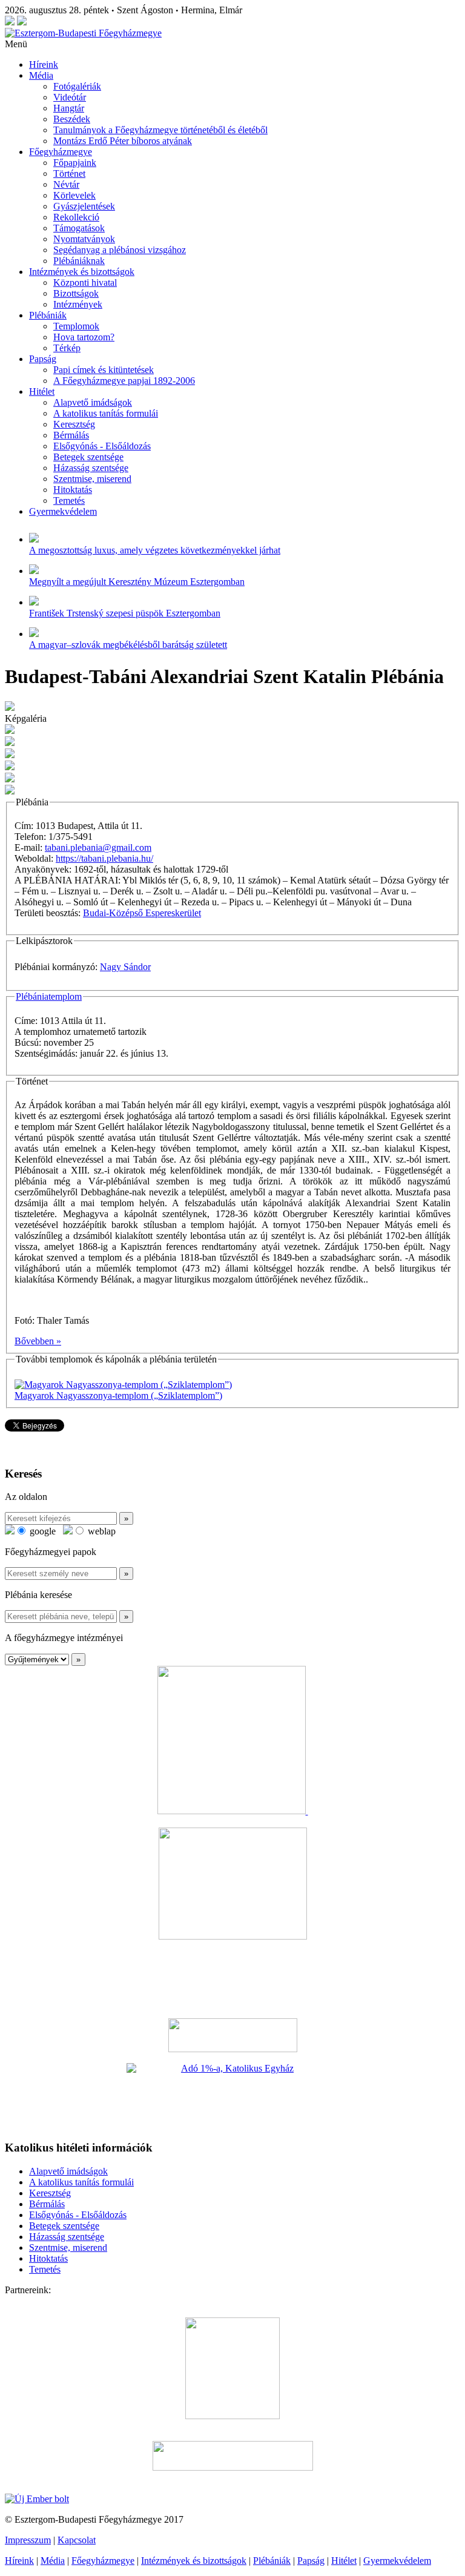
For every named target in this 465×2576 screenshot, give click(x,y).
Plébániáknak (79, 261)
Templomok (76, 326)
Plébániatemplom (49, 996)
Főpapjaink (75, 163)
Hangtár (69, 108)
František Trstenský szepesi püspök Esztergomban (125, 613)
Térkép (67, 348)
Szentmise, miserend (92, 479)
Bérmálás (71, 435)
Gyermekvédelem (63, 511)
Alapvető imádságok (93, 402)
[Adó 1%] (232, 2096)
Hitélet (42, 391)
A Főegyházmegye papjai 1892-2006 (124, 381)
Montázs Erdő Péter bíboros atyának (123, 141)
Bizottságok (76, 293)
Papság (43, 359)
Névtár (66, 184)
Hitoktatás (73, 490)
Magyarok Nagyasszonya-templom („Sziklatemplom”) (118, 1395)
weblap (101, 1531)
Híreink (44, 64)
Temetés (69, 500)
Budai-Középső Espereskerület (142, 913)
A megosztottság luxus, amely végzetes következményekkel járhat (155, 550)
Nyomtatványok (84, 239)
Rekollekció (76, 217)
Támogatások (79, 228)
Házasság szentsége (91, 468)
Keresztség (74, 424)
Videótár (70, 97)
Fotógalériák (77, 86)
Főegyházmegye (61, 152)
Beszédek (72, 119)
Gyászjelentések (84, 206)
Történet (69, 173)
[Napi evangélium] (232, 2035)
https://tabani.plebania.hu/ (104, 858)
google (41, 1531)
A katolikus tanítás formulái (106, 413)
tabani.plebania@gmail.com (98, 847)
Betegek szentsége (88, 457)
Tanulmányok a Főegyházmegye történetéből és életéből (160, 130)
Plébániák (48, 315)
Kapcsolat (77, 2540)
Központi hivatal (85, 282)
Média (41, 75)
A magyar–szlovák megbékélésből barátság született (128, 645)
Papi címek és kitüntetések (104, 370)
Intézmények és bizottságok (82, 272)
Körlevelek (74, 195)
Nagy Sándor (125, 967)
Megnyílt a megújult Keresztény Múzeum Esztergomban (137, 582)
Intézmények (78, 304)
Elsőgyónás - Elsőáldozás (102, 446)
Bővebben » (38, 1341)
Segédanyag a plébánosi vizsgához (120, 250)
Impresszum (28, 2540)
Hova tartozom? (84, 337)
